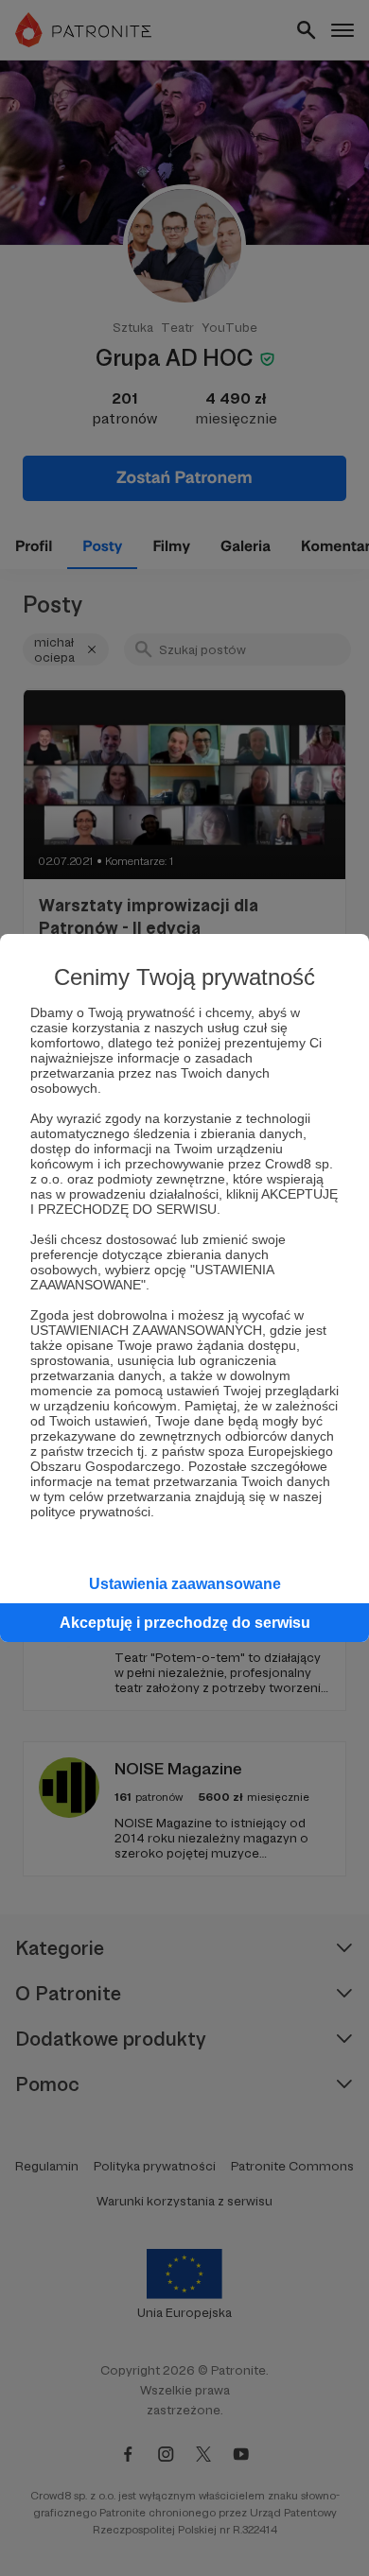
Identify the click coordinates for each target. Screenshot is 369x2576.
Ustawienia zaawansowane (185, 1584)
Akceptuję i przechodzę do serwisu (185, 1623)
